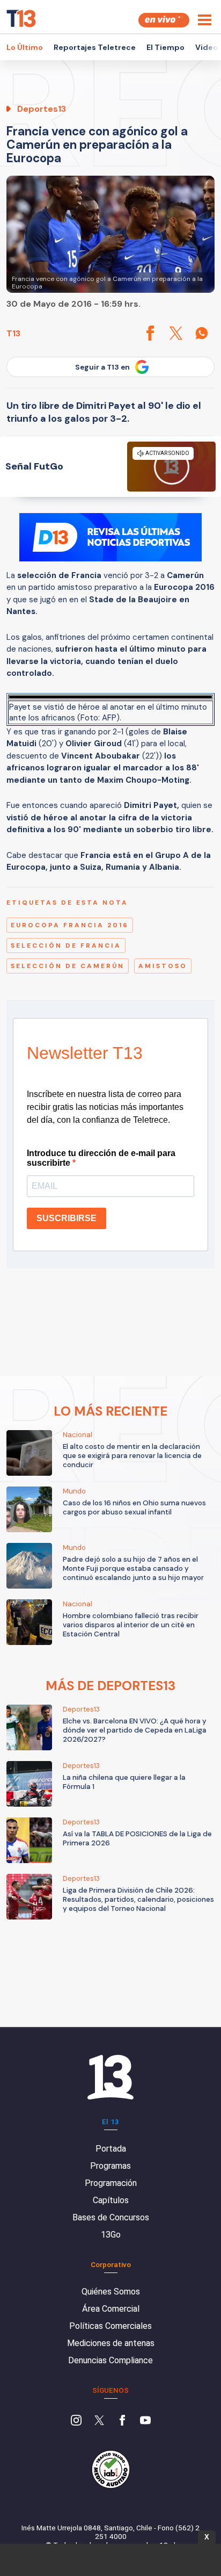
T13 (13, 333)
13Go (111, 2235)
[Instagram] (76, 2421)
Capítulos (111, 2200)
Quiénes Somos (111, 2292)
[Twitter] (99, 2421)
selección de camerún (68, 966)
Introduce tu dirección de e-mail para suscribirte (101, 1158)
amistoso (163, 966)
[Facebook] (122, 2421)
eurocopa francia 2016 (70, 925)
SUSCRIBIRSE (67, 1218)
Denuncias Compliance (110, 2360)
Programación (111, 2183)
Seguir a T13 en (102, 367)
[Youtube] (145, 2421)
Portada (111, 2149)
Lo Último (25, 47)
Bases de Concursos (111, 2217)
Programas (110, 2166)
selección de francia (66, 946)
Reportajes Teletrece (95, 47)
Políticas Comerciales (110, 2326)
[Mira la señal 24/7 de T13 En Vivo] (164, 20)
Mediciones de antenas (111, 2343)
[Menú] (205, 20)
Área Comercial (111, 2309)
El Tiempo (165, 47)
